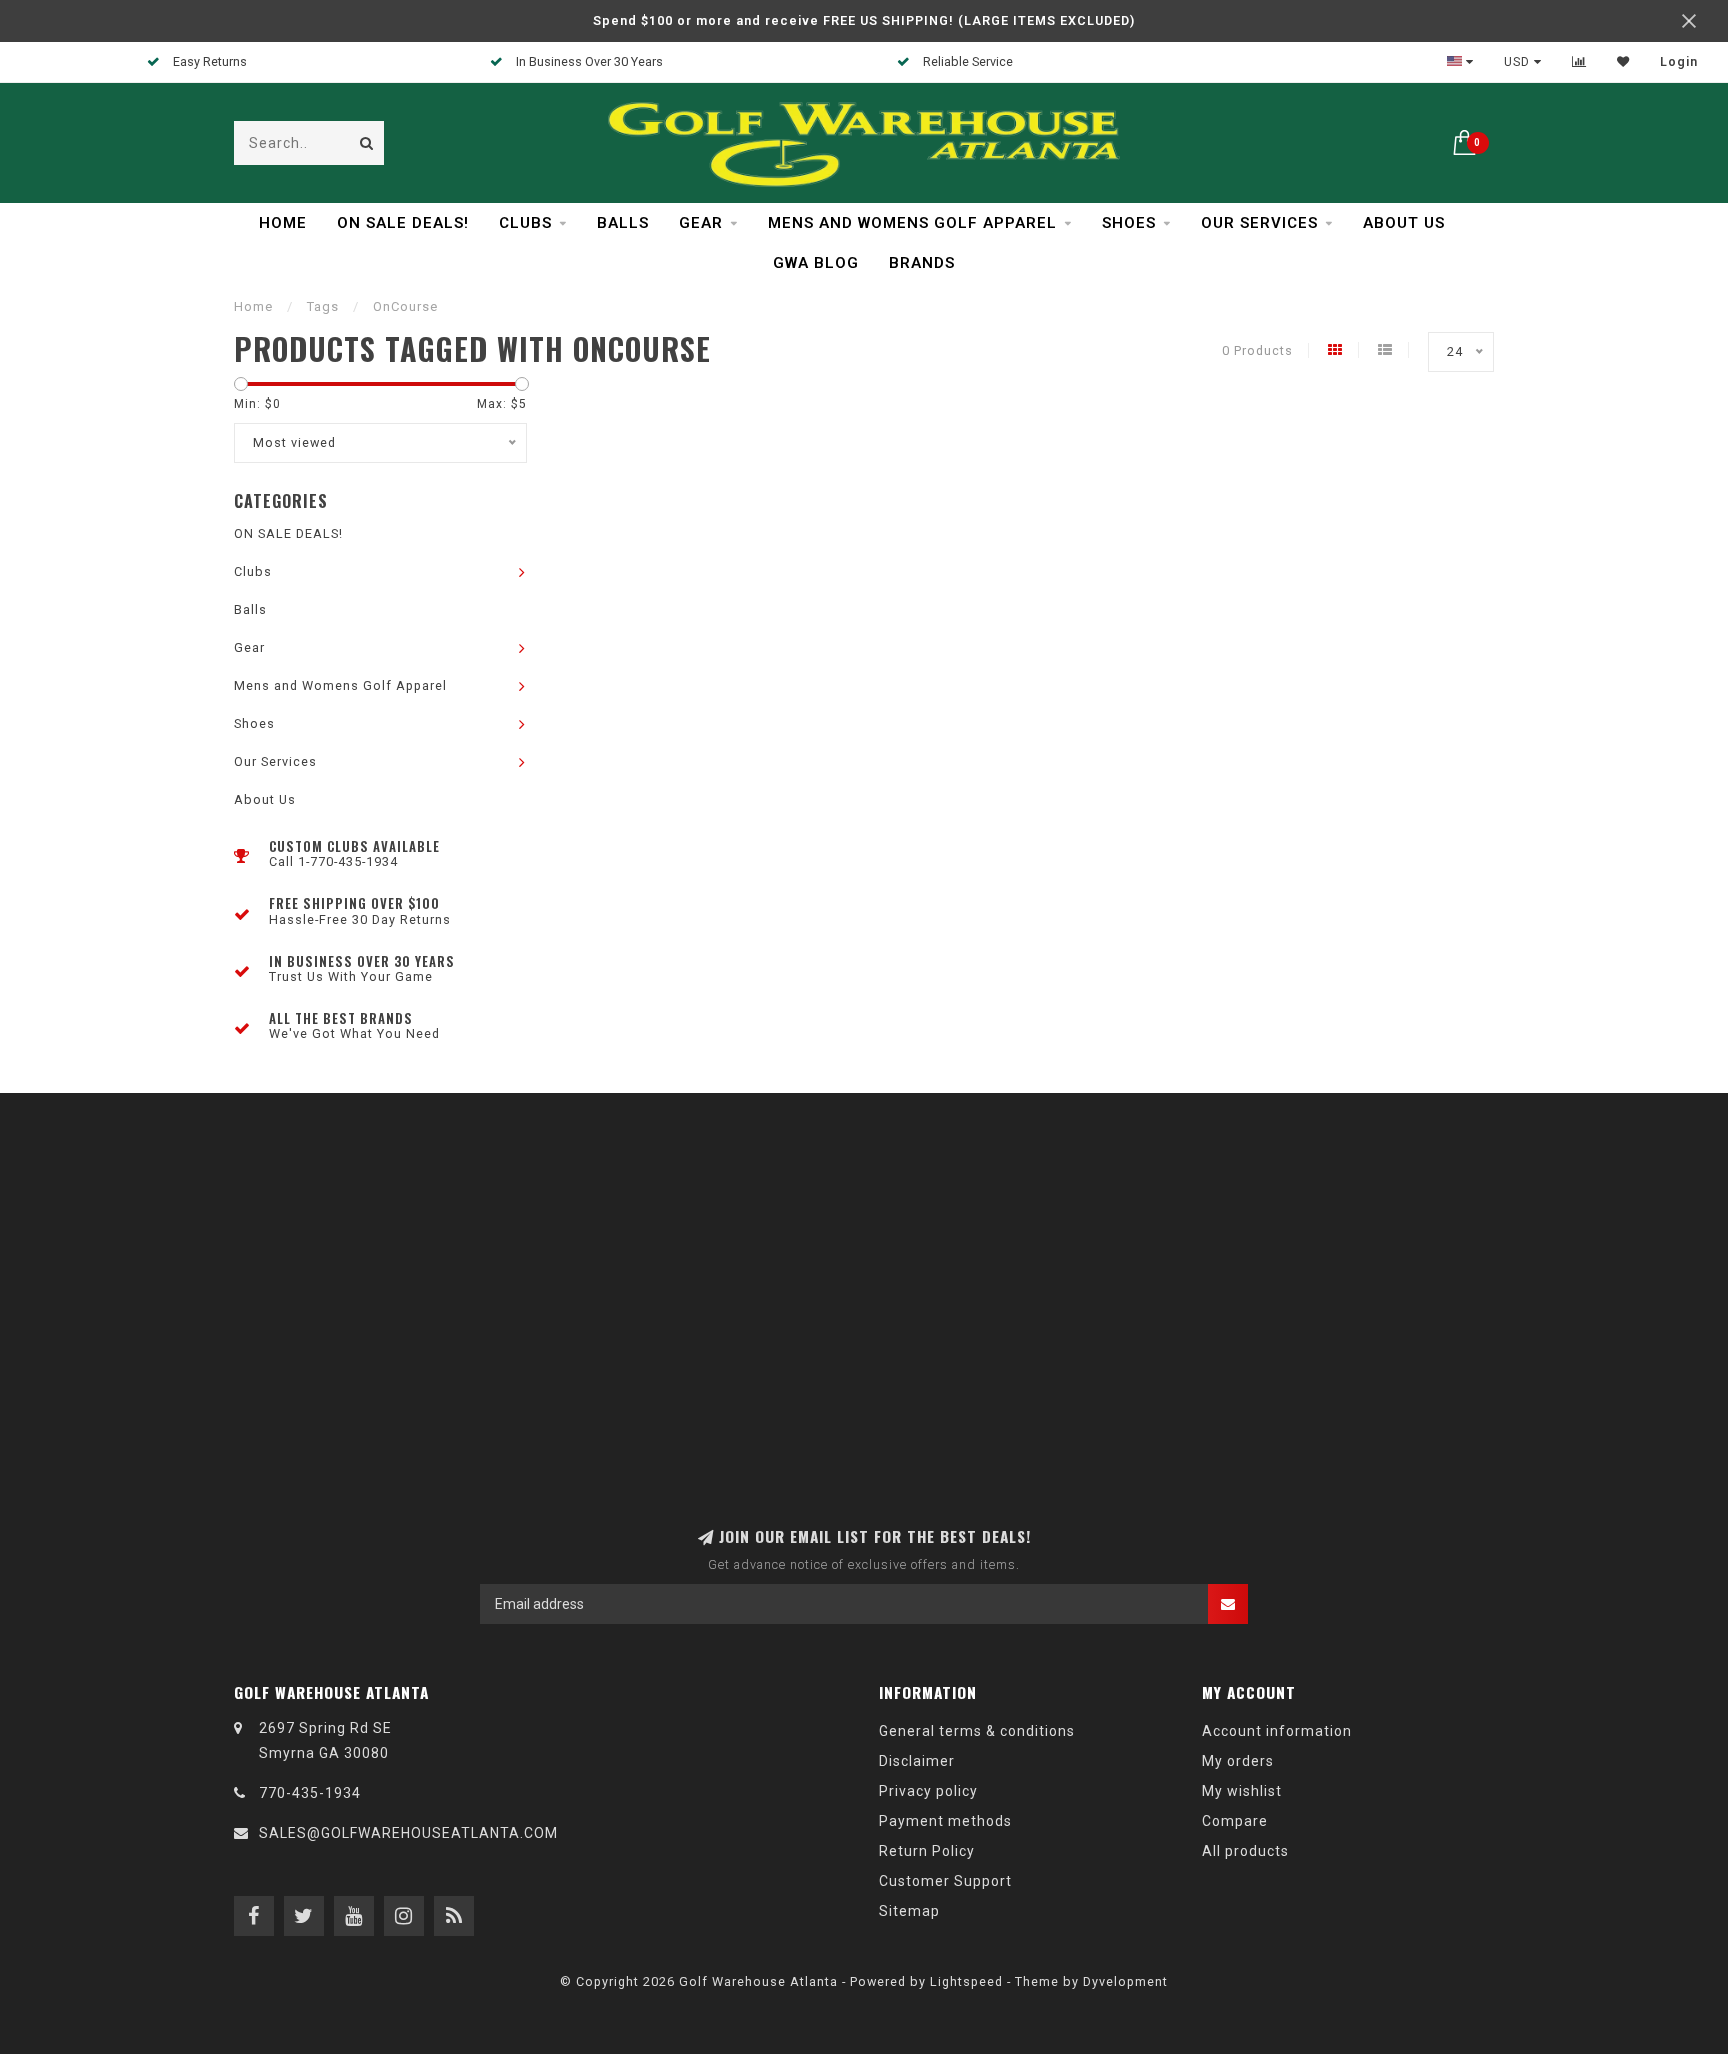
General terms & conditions (977, 1731)
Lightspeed (966, 1981)
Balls (623, 223)
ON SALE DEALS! (403, 223)
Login (1679, 62)
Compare (1235, 1821)
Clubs (525, 223)
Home (283, 223)
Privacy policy (928, 1791)
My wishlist (1242, 1791)
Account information (1277, 1731)
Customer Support (945, 1881)
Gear (701, 223)
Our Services (1259, 223)
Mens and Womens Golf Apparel (912, 223)
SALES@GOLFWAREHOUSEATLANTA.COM (408, 1833)
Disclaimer (917, 1761)
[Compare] (1579, 62)
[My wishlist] (1623, 62)
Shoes (1129, 223)
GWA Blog (816, 263)
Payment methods (945, 1821)
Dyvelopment (1125, 1981)
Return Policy (927, 1851)
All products (1245, 1851)
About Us (1404, 223)
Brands (922, 263)
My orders (1238, 1761)
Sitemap (909, 1911)
